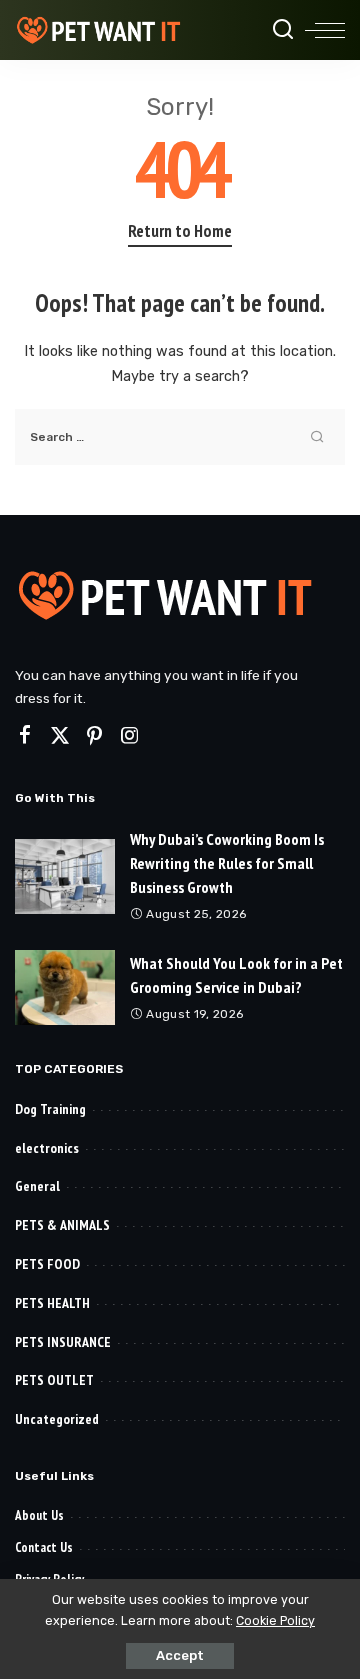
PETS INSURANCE (63, 1342)
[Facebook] (25, 736)
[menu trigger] (325, 30)
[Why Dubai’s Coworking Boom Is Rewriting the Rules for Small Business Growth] (65, 876)
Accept (180, 1655)
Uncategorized (57, 1419)
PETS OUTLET (54, 1380)
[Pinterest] (95, 736)
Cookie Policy (275, 1620)
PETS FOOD (47, 1264)
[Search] (283, 30)
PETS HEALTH (52, 1303)
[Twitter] (60, 736)
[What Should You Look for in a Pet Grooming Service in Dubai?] (65, 987)
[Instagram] (130, 736)
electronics (47, 1148)
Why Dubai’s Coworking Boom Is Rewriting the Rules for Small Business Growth (227, 863)
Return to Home (180, 231)
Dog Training (50, 1109)
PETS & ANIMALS (62, 1225)
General (37, 1186)
